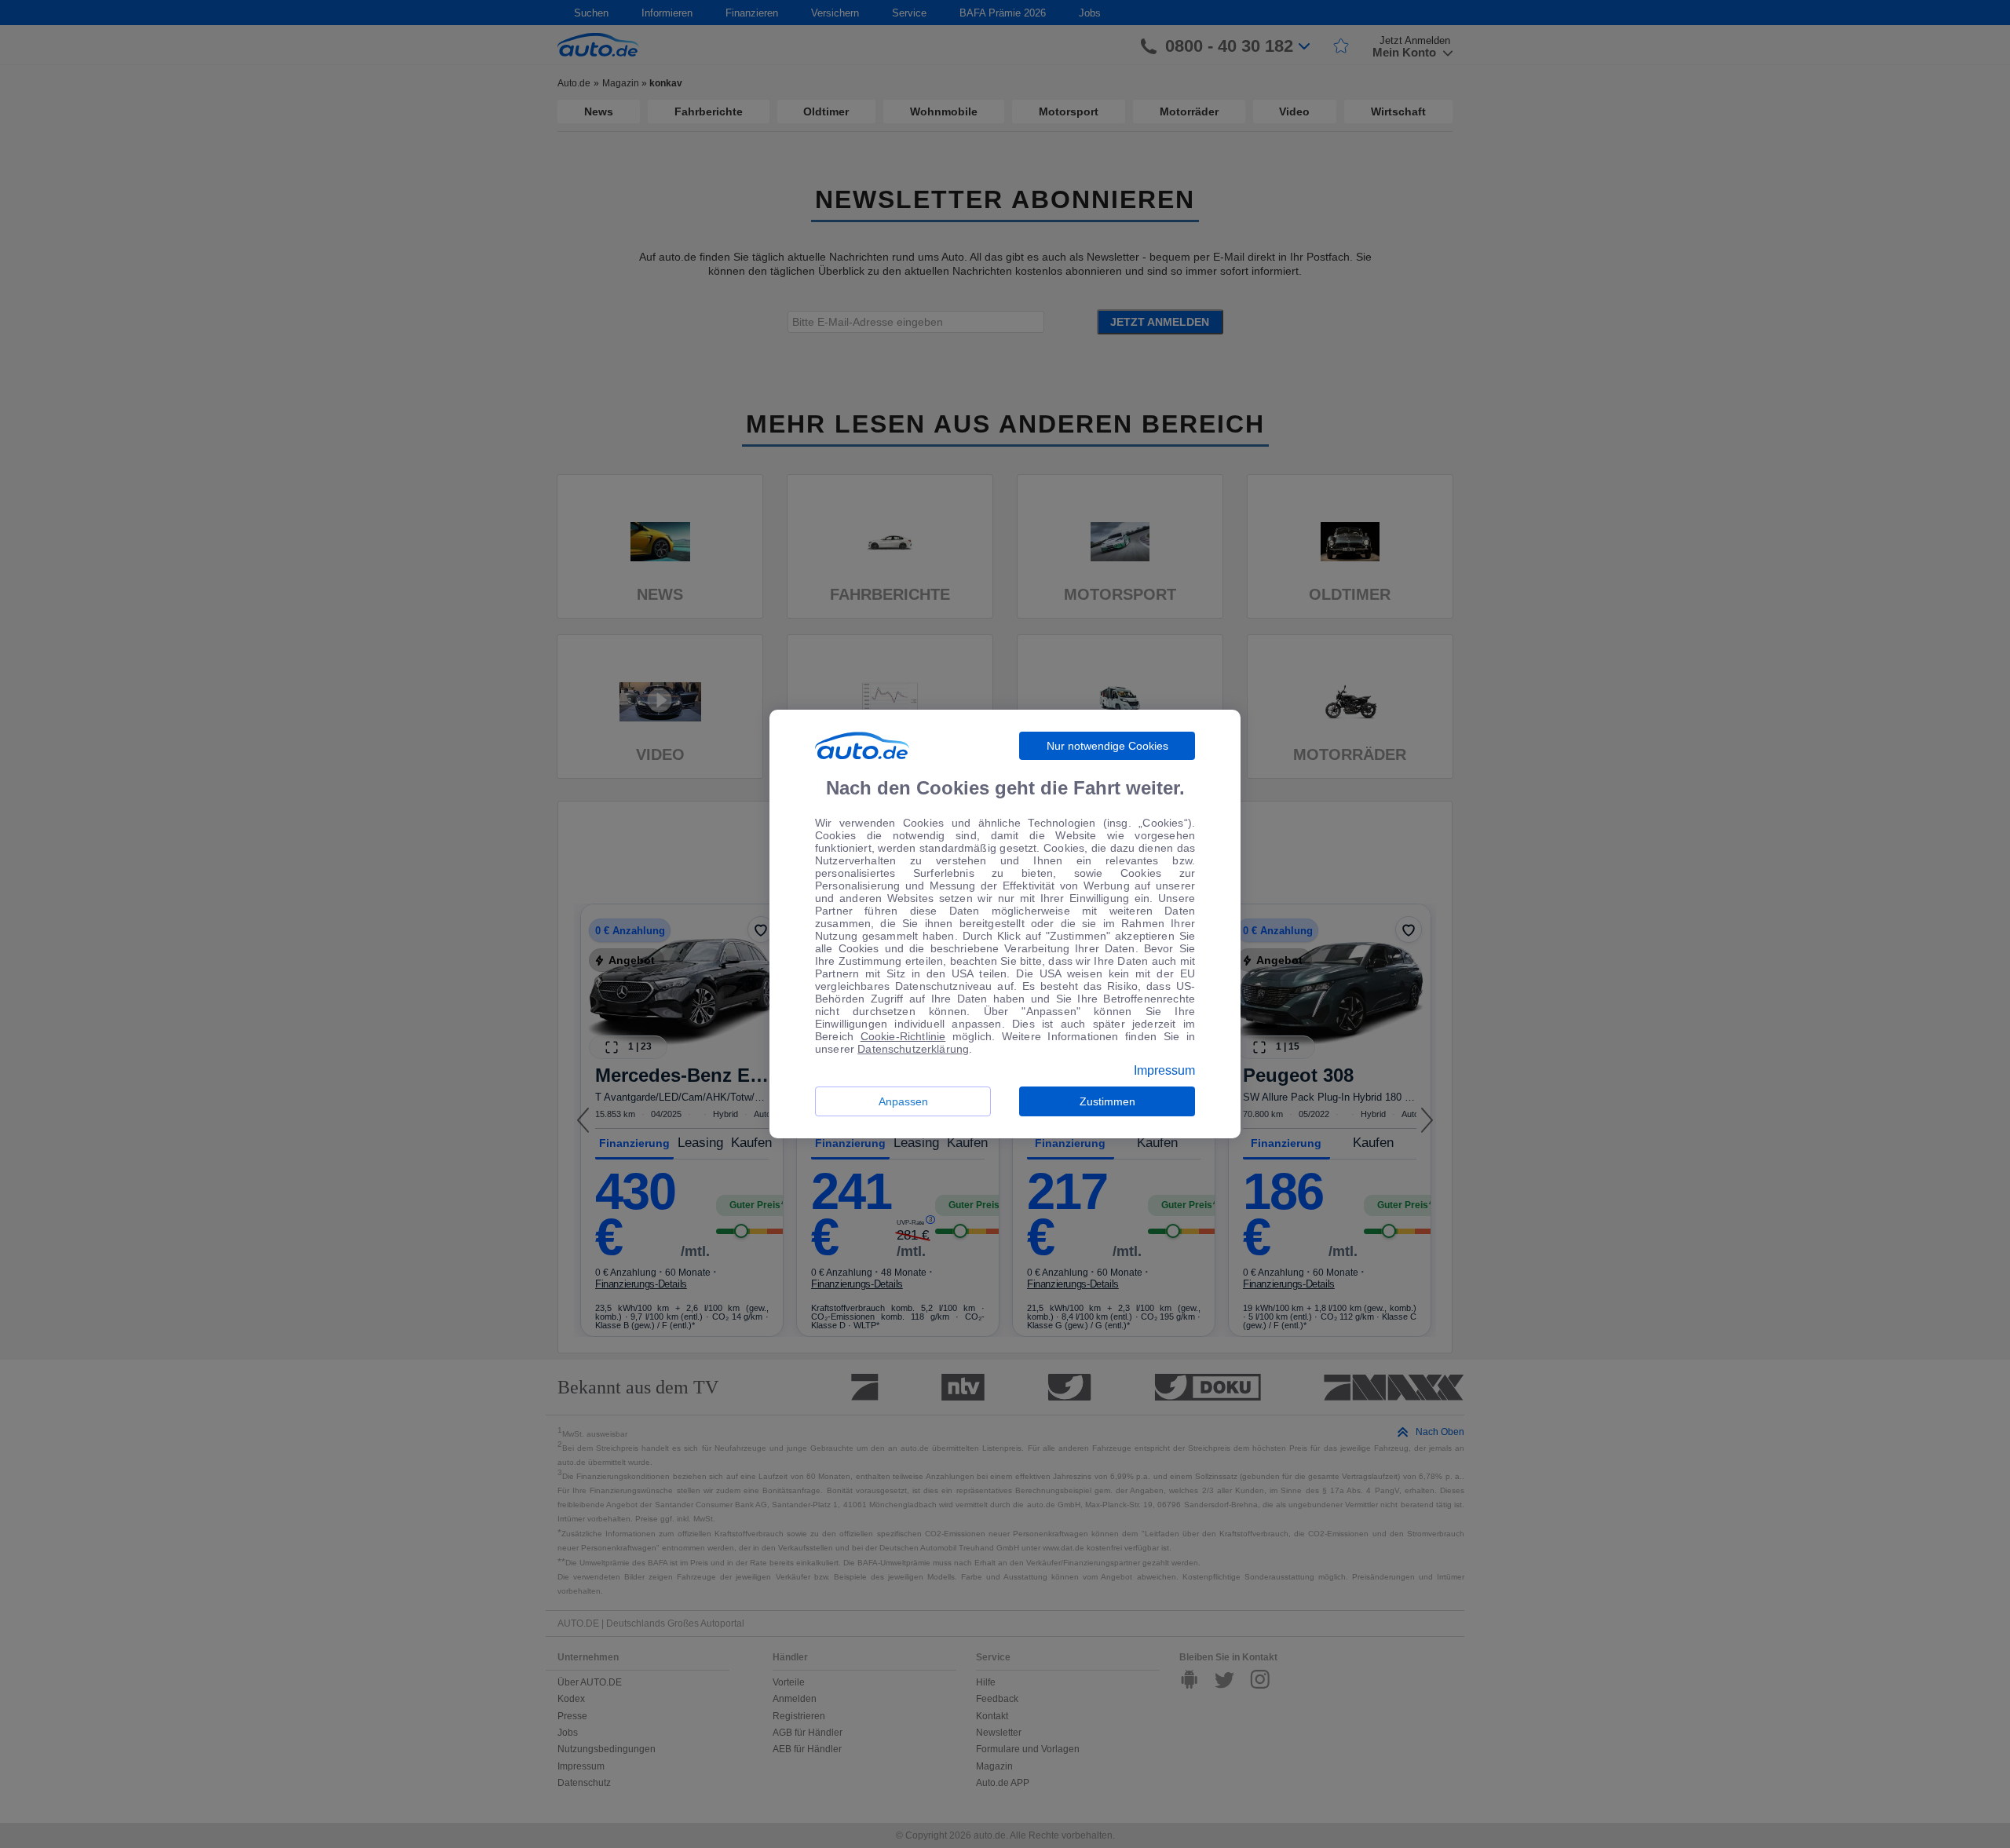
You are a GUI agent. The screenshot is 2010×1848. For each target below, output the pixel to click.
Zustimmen (1107, 1101)
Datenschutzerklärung (913, 1049)
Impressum (1164, 1071)
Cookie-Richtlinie (903, 1036)
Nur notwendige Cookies (1107, 746)
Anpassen (903, 1101)
